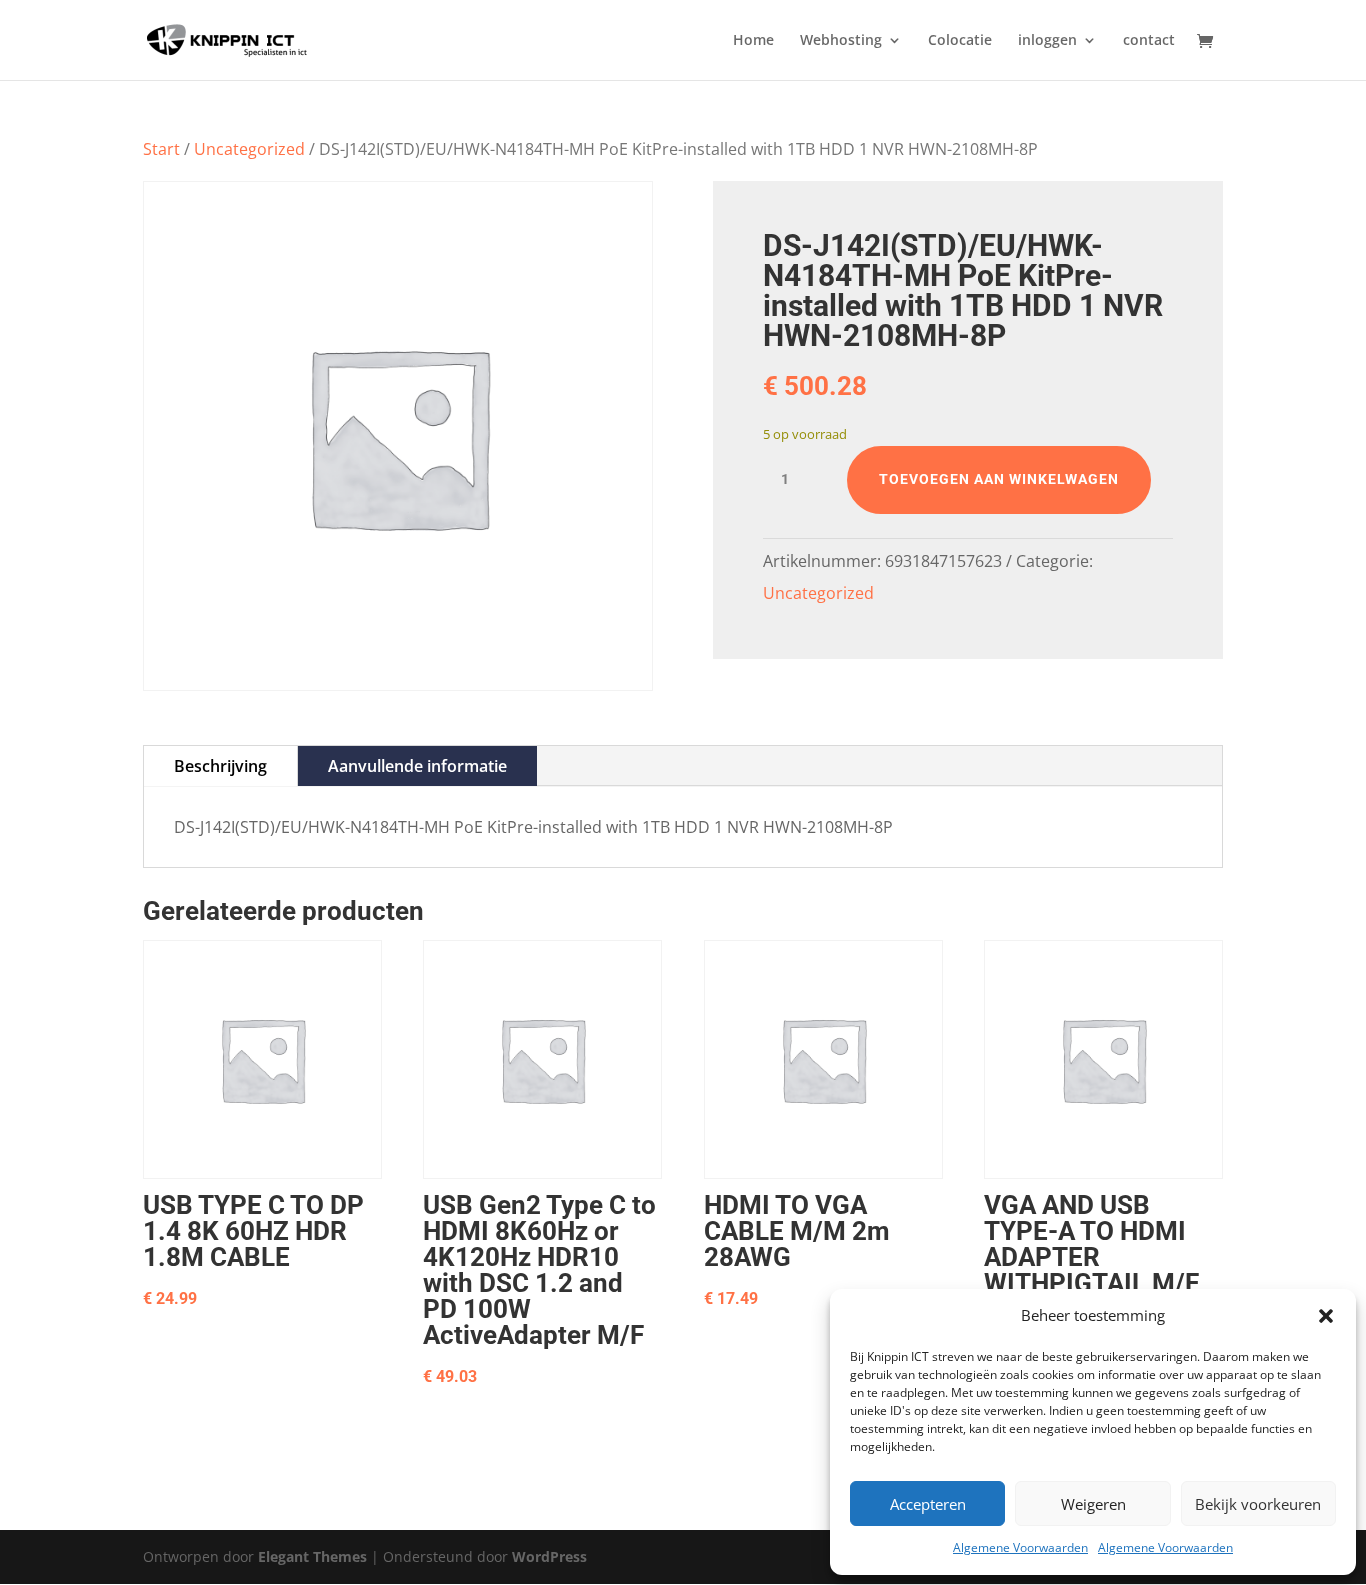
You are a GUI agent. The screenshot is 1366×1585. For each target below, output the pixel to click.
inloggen (1047, 41)
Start (161, 149)
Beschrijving (220, 766)
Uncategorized (249, 149)
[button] (1326, 1316)
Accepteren (928, 1504)
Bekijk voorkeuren (1258, 1504)
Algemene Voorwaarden (1020, 1547)
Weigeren (1093, 1504)
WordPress (549, 1556)
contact (1149, 41)
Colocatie (960, 41)
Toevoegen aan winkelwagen (999, 479)
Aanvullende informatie (417, 766)
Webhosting (841, 41)
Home (753, 41)
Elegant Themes (312, 1556)
